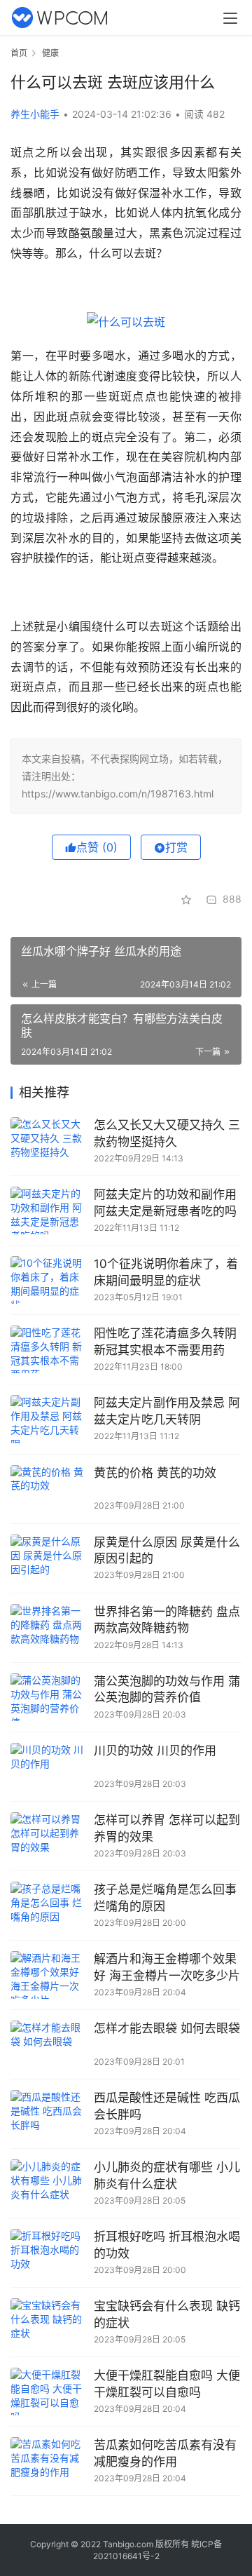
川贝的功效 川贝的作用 (155, 1751)
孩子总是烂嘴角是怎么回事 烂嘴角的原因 (165, 1898)
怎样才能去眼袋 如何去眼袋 (167, 2028)
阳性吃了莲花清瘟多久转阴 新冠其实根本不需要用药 (165, 1342)
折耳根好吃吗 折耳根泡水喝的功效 (167, 2245)
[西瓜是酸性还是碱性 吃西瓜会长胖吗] (49, 2114)
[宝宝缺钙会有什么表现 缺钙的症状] (49, 2322)
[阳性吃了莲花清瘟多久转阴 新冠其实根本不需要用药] (49, 1349)
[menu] (230, 18)
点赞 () (97, 847)
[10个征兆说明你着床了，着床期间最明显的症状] (49, 1280)
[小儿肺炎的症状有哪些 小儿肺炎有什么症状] (49, 2183)
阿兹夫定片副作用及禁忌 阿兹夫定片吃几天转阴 (167, 1411)
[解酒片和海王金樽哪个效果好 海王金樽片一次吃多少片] (49, 1975)
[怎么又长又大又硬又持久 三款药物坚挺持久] (49, 1141)
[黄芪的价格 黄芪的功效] (49, 1489)
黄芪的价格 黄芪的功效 (155, 1473)
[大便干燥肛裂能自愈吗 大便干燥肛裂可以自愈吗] (49, 2392)
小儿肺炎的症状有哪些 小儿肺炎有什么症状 (167, 2176)
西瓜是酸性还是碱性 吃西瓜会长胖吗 (167, 2106)
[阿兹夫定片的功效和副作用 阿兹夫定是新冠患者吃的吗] (49, 1211)
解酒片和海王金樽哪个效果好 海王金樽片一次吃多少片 (167, 1967)
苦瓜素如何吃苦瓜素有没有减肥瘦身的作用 (165, 2453)
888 (232, 899)
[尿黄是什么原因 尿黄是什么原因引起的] (49, 1558)
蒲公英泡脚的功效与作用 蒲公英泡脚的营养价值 (167, 1690)
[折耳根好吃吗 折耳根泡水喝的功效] (49, 2253)
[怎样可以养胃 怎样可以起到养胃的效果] (49, 1836)
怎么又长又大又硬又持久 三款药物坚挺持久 (167, 1133)
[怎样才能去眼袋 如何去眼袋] (49, 2044)
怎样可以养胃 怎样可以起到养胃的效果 (167, 1828)
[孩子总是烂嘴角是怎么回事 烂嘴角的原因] (49, 1906)
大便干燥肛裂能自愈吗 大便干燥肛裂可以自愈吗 (167, 2384)
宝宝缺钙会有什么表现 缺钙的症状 (167, 2314)
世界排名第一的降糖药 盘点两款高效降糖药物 (167, 1620)
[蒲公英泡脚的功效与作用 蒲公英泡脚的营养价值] (49, 1697)
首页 (19, 53)
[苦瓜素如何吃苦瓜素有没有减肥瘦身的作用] (49, 2461)
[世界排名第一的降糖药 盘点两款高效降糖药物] (49, 1628)
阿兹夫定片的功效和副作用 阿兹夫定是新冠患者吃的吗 (165, 1203)
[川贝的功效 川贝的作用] (49, 1767)
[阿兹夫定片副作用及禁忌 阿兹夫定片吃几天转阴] (49, 1419)
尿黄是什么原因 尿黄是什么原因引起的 (167, 1551)
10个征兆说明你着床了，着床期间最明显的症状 (166, 1272)
